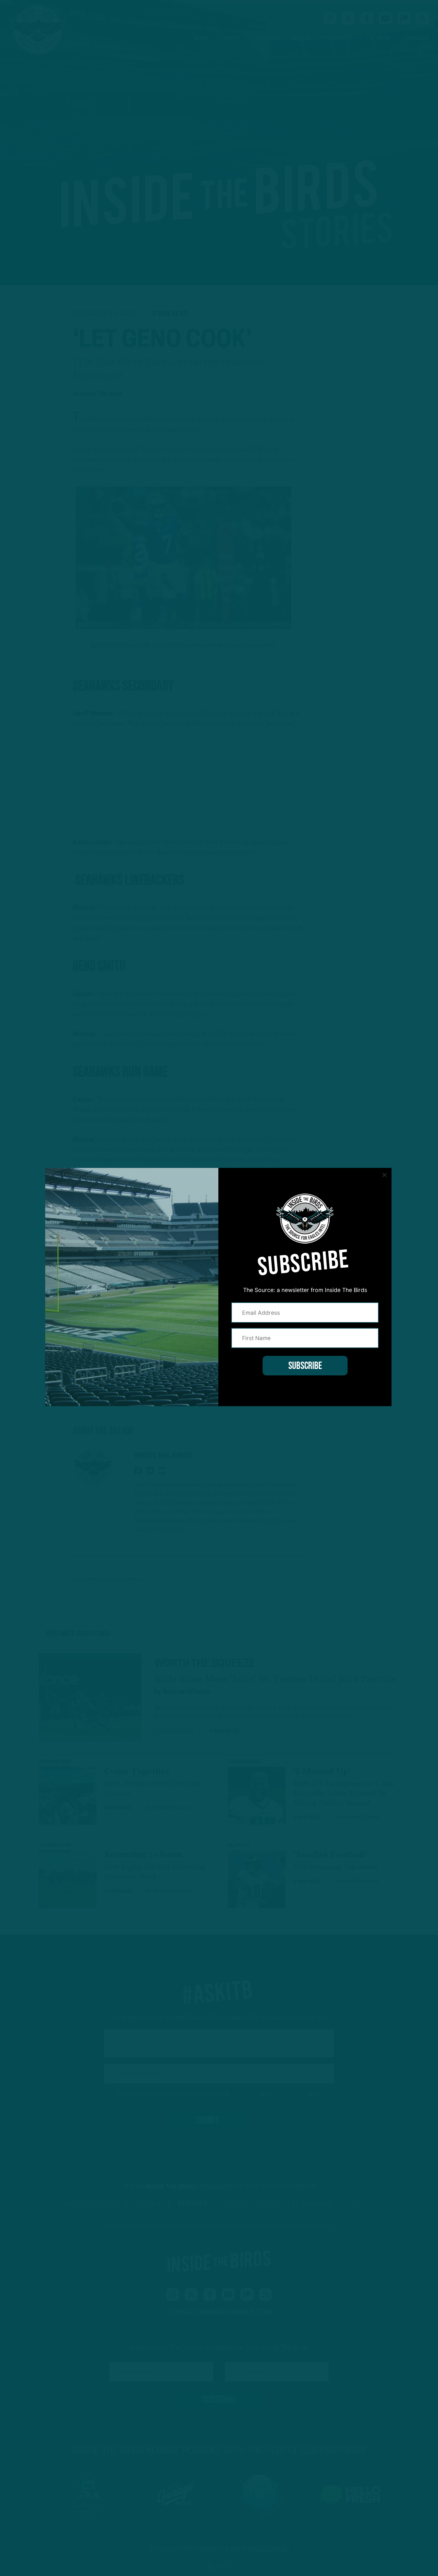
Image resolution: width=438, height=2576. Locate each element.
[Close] (384, 1175)
